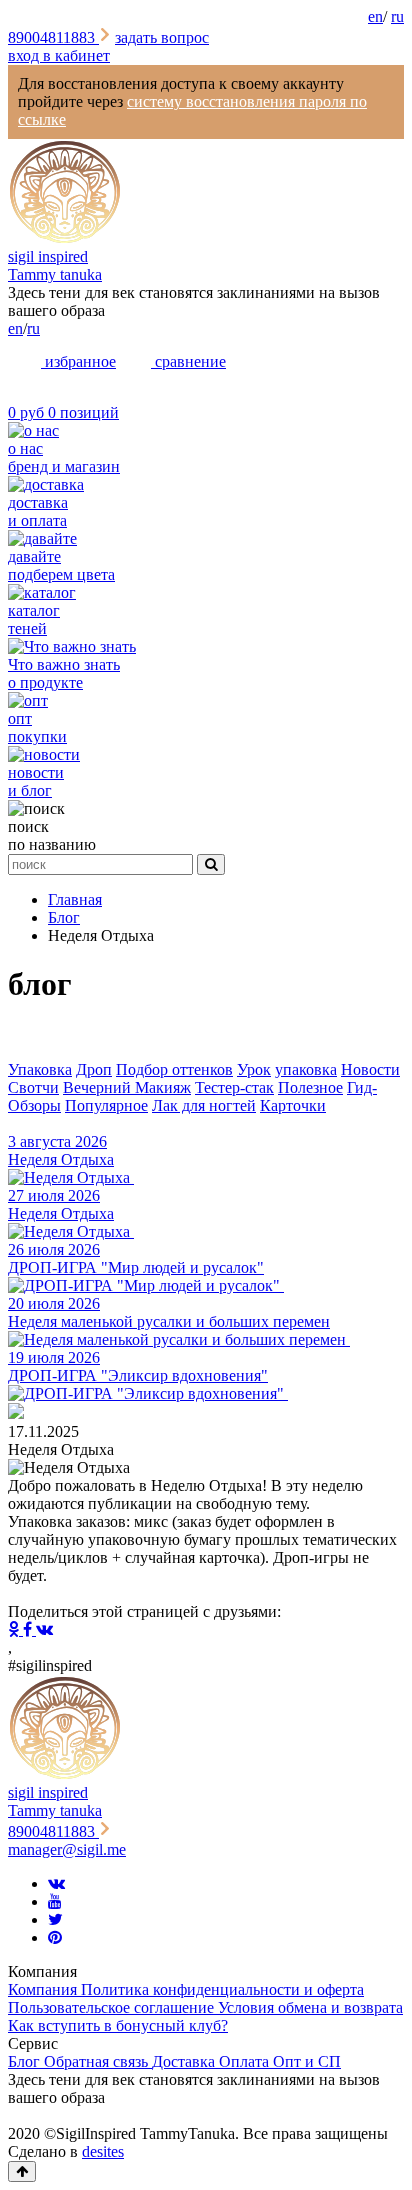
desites (103, 2151)
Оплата (246, 2061)
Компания (44, 1989)
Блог (26, 2061)
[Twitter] (55, 1919)
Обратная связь (98, 2061)
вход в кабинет (59, 55)
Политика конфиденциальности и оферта (222, 1989)
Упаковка (40, 1069)
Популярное (106, 1105)
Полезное (310, 1087)
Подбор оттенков (174, 1069)
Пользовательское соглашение (113, 2007)
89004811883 (53, 37)
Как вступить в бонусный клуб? (118, 2025)
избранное (78, 361)
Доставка (185, 2061)
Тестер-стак (234, 1087)
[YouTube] (55, 1901)
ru (397, 16)
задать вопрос (162, 37)
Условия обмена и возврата (310, 2007)
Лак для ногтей (204, 1105)
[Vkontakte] (56, 1883)
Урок (254, 1069)
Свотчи (33, 1087)
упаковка (306, 1069)
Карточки (293, 1105)
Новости (370, 1069)
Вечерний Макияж (127, 1087)
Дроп (94, 1069)
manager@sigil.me (67, 1849)
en (375, 16)
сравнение (188, 361)
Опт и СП (307, 2061)
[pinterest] (55, 1937)
